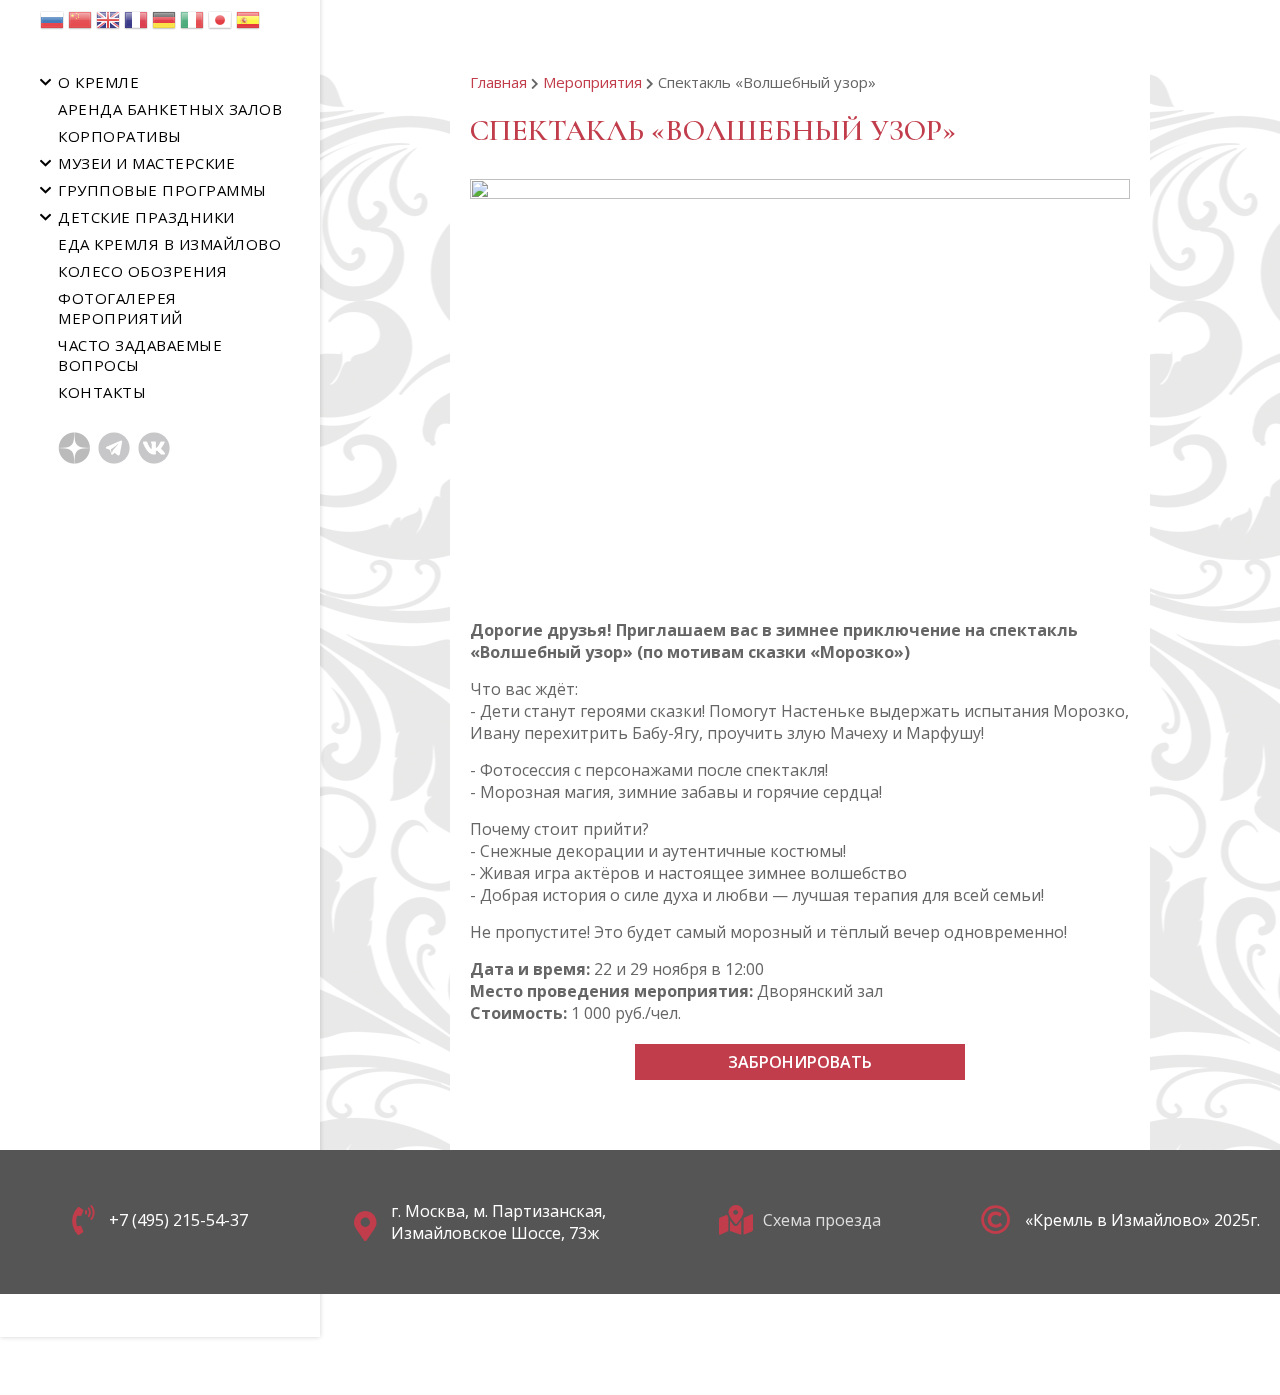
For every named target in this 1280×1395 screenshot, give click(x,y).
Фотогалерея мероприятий (120, 308)
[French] (136, 25)
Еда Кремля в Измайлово (169, 244)
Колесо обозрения (142, 271)
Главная (498, 82)
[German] (164, 25)
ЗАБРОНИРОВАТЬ (800, 1062)
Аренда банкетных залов (170, 109)
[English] (108, 25)
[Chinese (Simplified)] (80, 25)
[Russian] (52, 25)
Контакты (102, 392)
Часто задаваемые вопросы (140, 355)
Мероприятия (592, 82)
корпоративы (120, 136)
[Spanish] (248, 25)
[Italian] (192, 25)
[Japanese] (220, 25)
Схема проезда (822, 1220)
